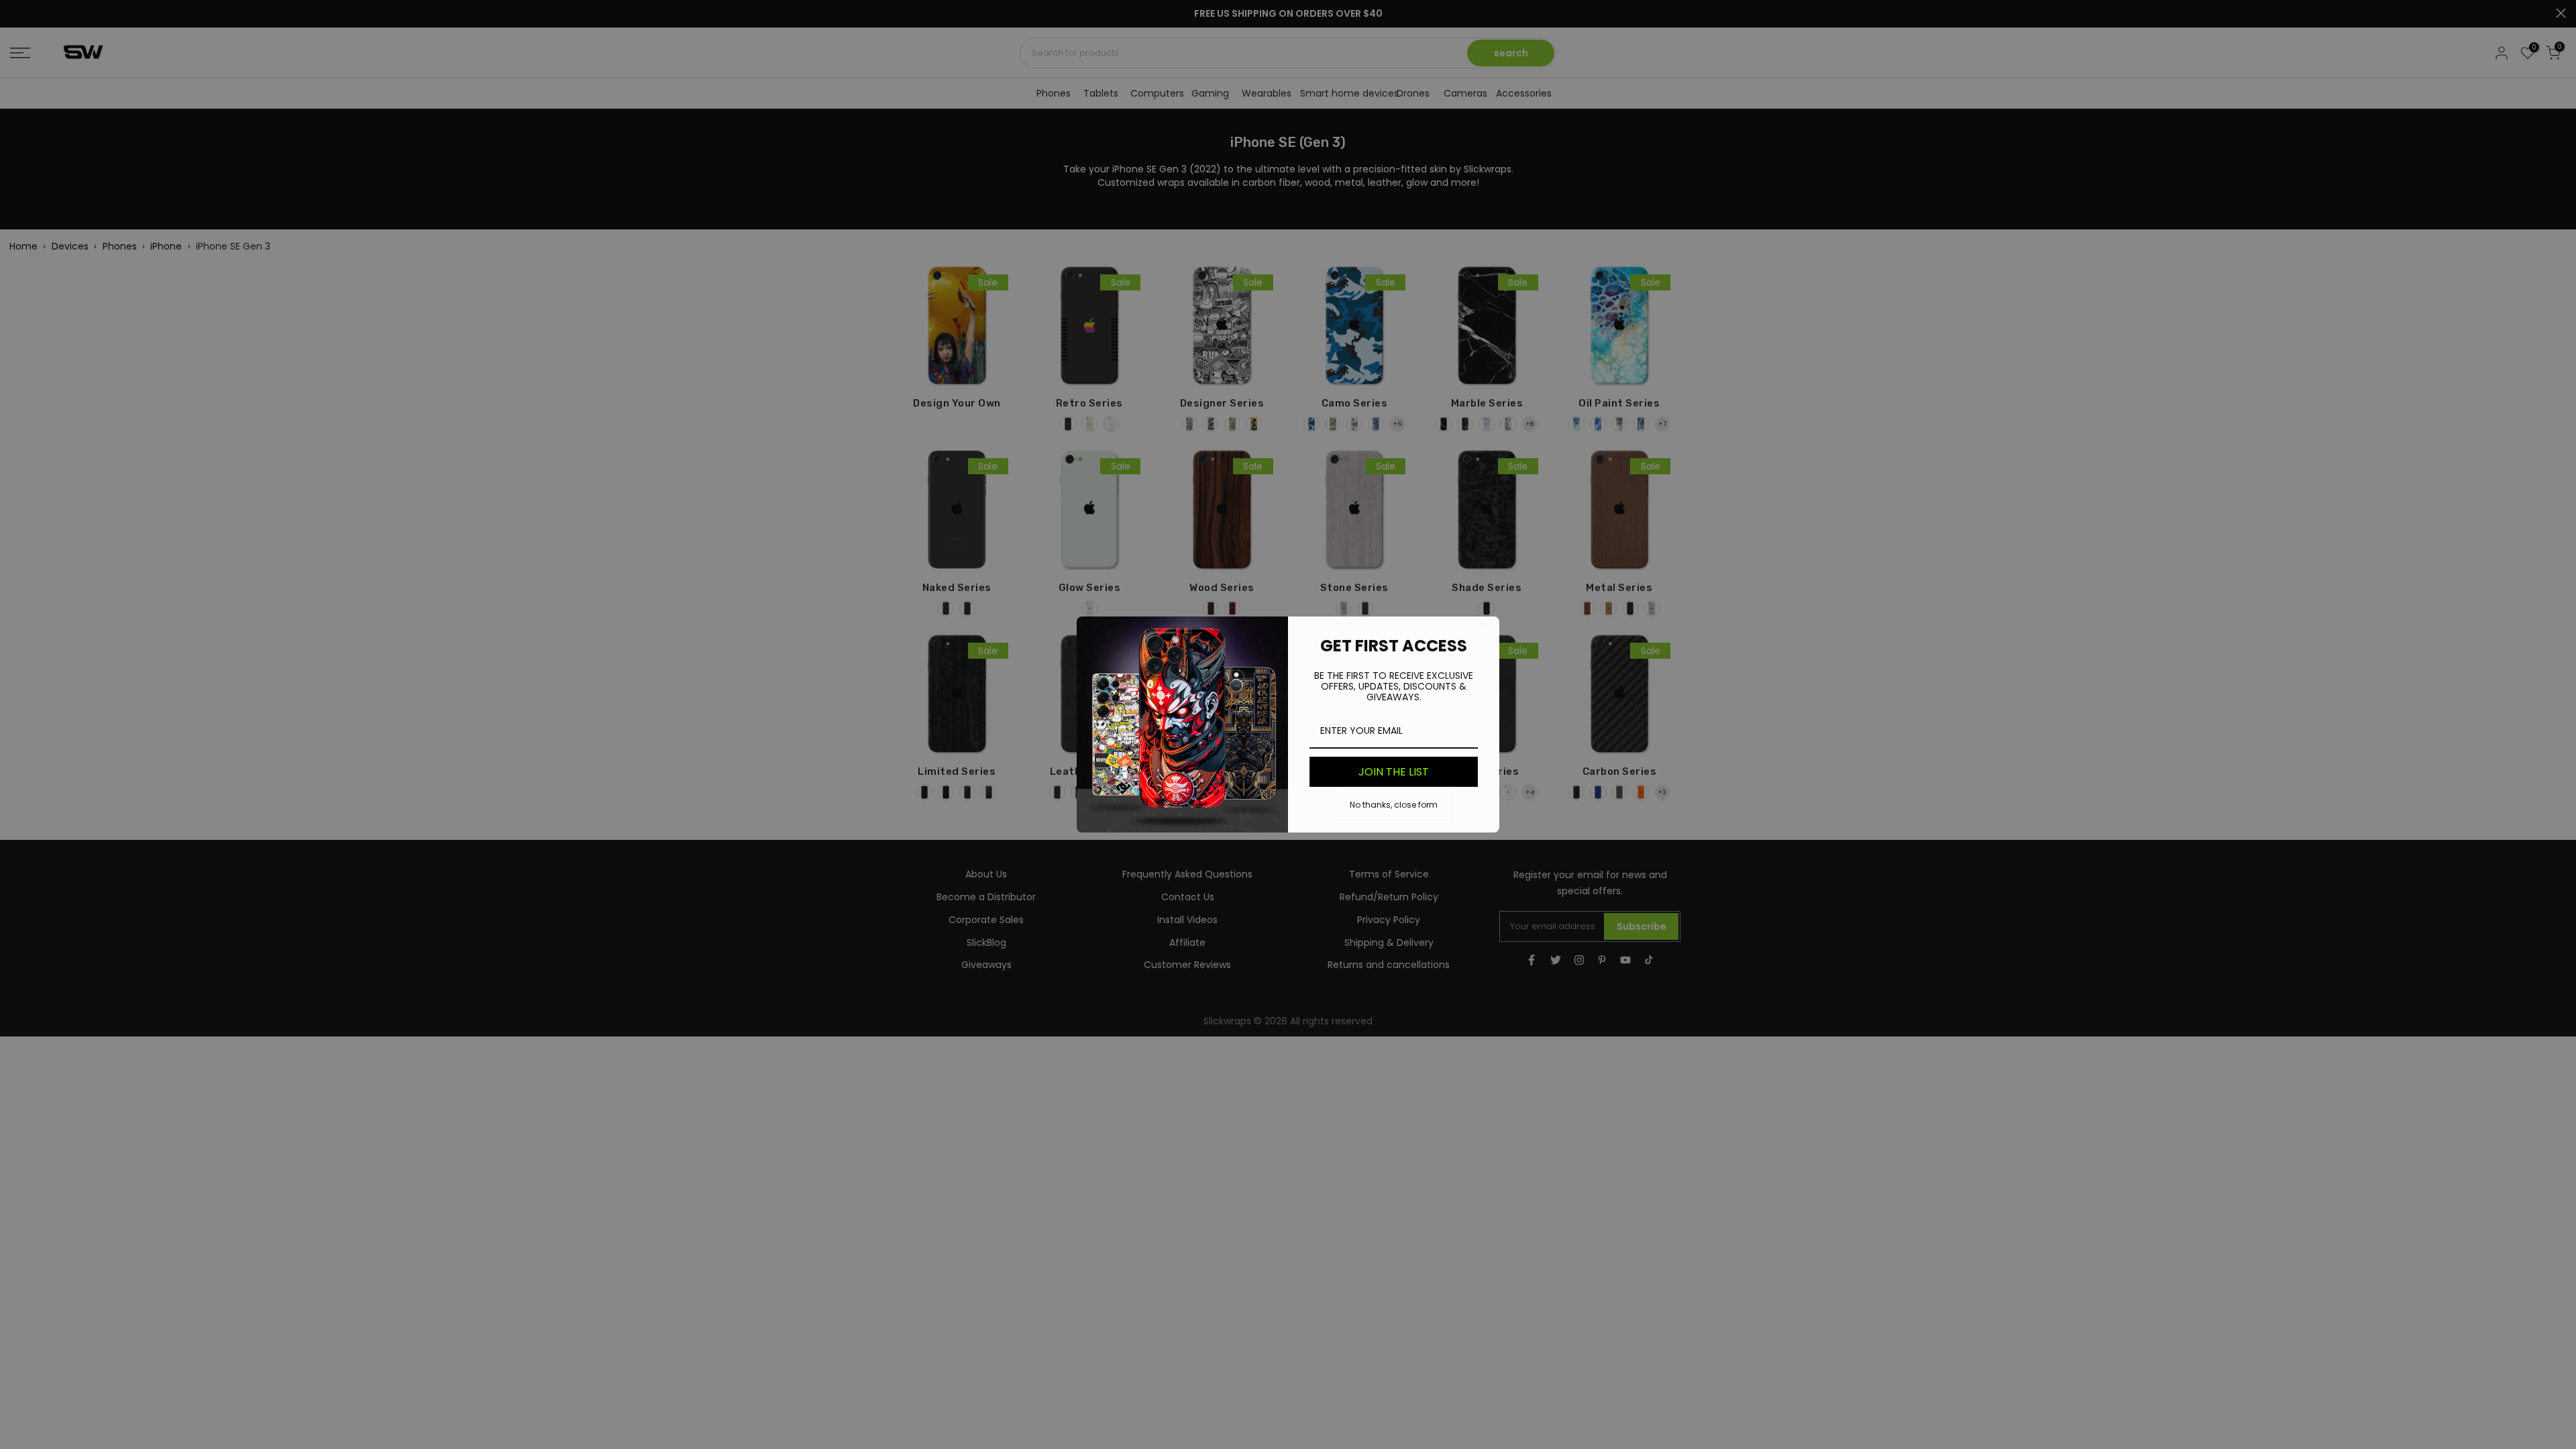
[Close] (1483, 633)
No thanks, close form (1394, 805)
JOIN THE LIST (1394, 772)
